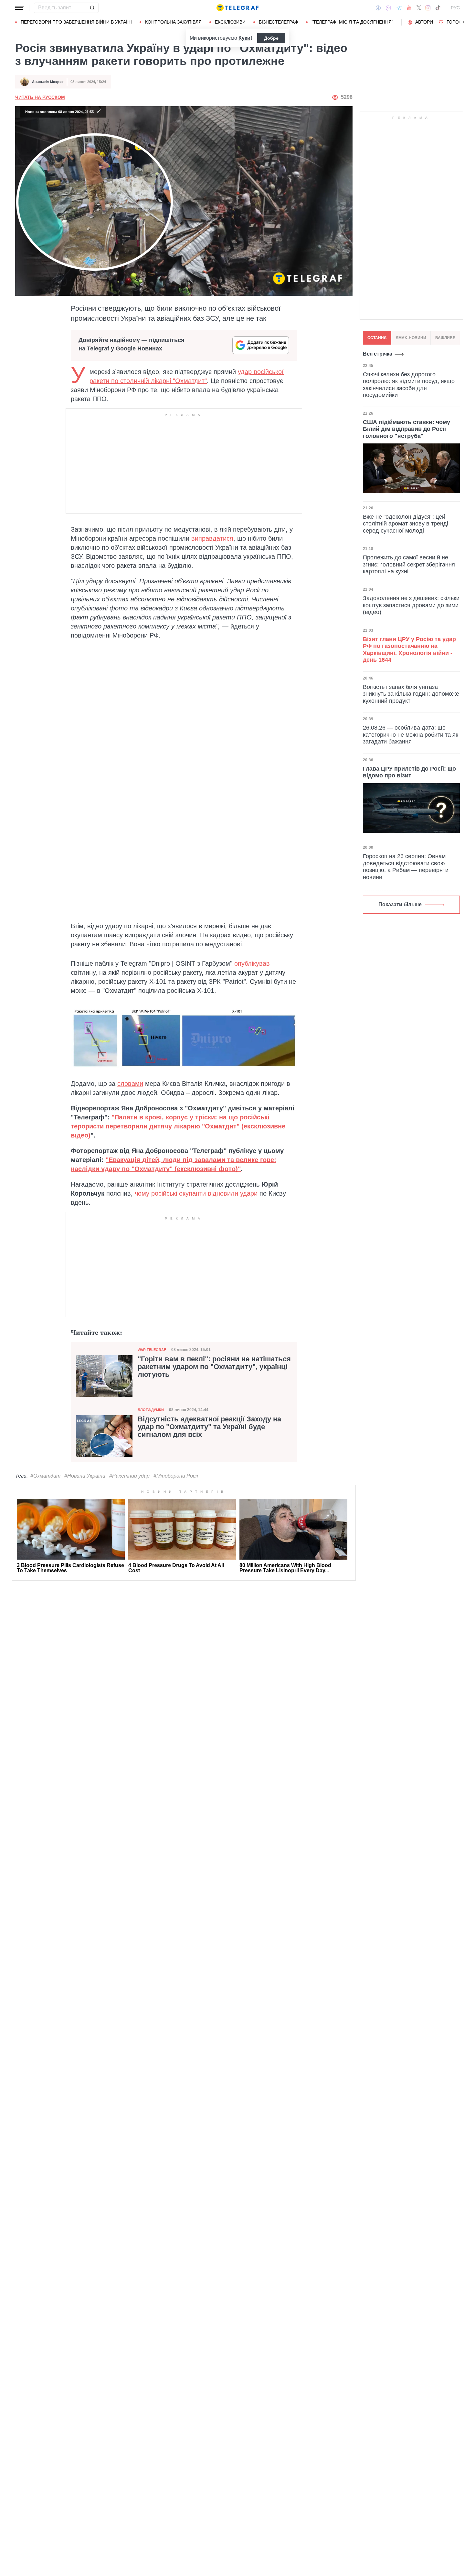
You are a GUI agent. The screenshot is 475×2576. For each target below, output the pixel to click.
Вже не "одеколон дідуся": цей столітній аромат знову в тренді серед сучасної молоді (406, 523)
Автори (424, 22)
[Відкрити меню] (20, 8)
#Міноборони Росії (176, 1476)
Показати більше (400, 904)
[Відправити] (92, 8)
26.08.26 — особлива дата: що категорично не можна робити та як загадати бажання (411, 735)
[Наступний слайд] (464, 22)
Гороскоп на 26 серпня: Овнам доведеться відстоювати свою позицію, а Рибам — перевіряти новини (406, 867)
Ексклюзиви (230, 22)
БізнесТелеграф (279, 22)
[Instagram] (428, 8)
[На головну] (238, 8)
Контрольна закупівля (173, 22)
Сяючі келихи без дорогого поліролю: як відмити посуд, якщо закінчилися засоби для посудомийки (409, 384)
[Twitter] (419, 8)
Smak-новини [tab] (411, 338)
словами (130, 1084)
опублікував (252, 963)
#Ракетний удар (129, 1476)
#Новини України (85, 1476)
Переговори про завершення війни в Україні (76, 22)
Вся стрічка (378, 354)
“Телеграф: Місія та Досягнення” (352, 22)
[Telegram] (399, 8)
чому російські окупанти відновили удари (196, 1193)
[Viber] (388, 8)
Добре (271, 38)
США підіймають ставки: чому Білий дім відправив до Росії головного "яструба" (406, 429)
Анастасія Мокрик (48, 82)
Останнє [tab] (377, 338)
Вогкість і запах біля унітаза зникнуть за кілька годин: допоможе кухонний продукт (411, 694)
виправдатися (212, 538)
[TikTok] (438, 8)
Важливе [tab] (445, 338)
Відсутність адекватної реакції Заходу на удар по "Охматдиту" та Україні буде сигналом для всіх (209, 1427)
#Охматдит (45, 1476)
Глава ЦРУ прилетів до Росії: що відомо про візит (409, 772)
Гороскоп (459, 22)
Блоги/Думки (151, 1410)
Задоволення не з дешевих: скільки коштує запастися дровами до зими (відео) (411, 605)
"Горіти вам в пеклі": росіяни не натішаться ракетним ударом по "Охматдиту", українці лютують (214, 1367)
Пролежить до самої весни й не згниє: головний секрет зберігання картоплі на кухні (409, 564)
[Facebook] (378, 8)
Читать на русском (40, 97)
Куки (244, 38)
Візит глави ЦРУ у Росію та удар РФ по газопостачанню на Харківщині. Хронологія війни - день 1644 (409, 650)
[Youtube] (409, 8)
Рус (455, 8)
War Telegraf (152, 1350)
